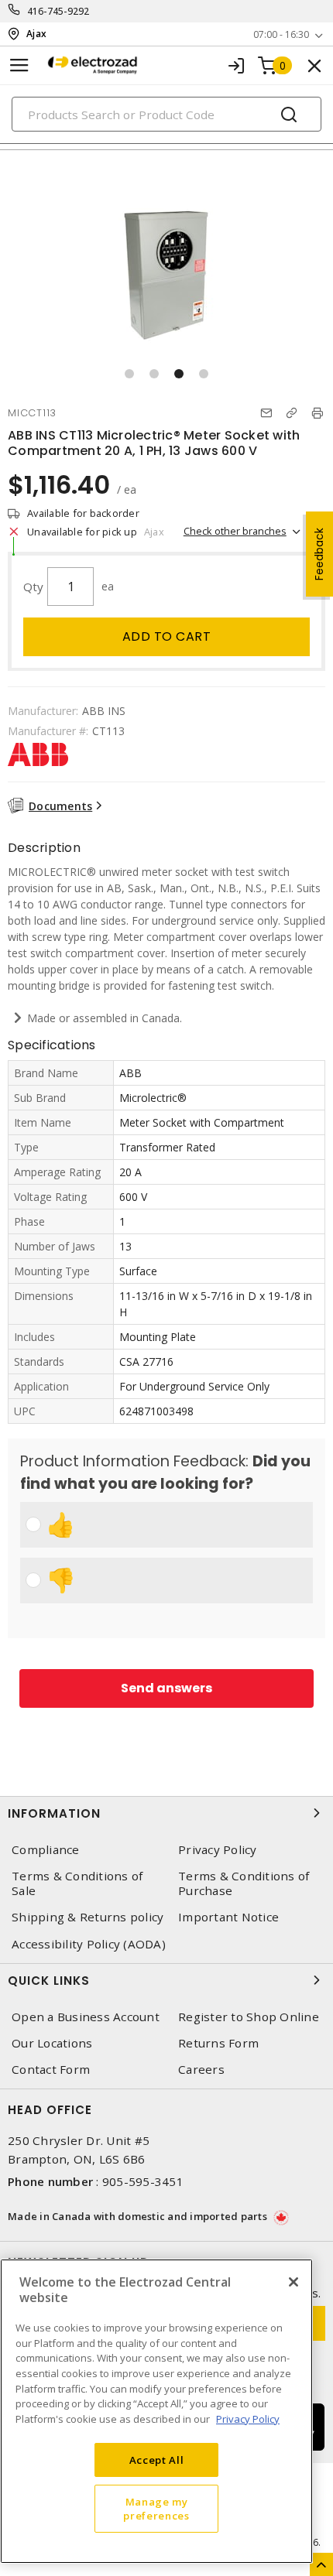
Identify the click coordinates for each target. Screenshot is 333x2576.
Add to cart (167, 636)
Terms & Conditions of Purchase (244, 1883)
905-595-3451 (143, 2181)
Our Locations (52, 2043)
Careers (201, 2070)
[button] (129, 374)
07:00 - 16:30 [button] (281, 34)
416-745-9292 (58, 11)
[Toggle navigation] (19, 65)
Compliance (46, 1850)
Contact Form (51, 2070)
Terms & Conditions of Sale (77, 1883)
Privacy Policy (218, 1850)
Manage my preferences (156, 2509)
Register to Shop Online (249, 2017)
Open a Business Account (86, 2017)
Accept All (157, 2460)
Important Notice (228, 1917)
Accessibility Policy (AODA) (89, 1944)
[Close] (294, 2282)
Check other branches (235, 531)
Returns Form (218, 2043)
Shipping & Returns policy (88, 1917)
